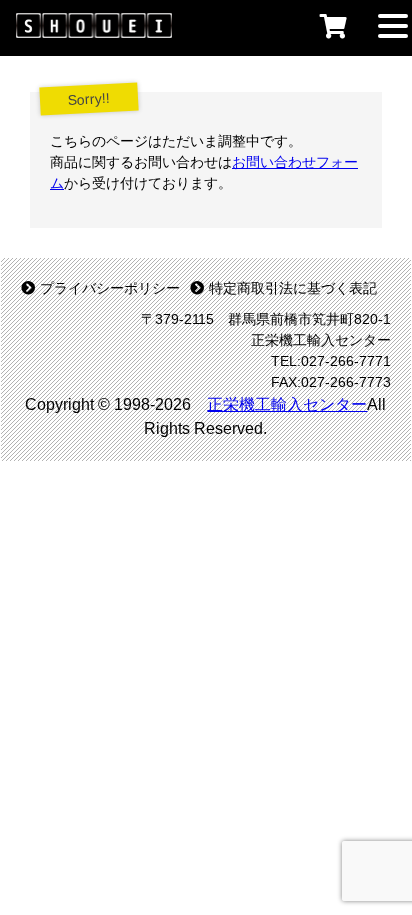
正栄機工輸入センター (287, 404)
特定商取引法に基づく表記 (293, 288)
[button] (393, 24)
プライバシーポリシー (110, 288)
